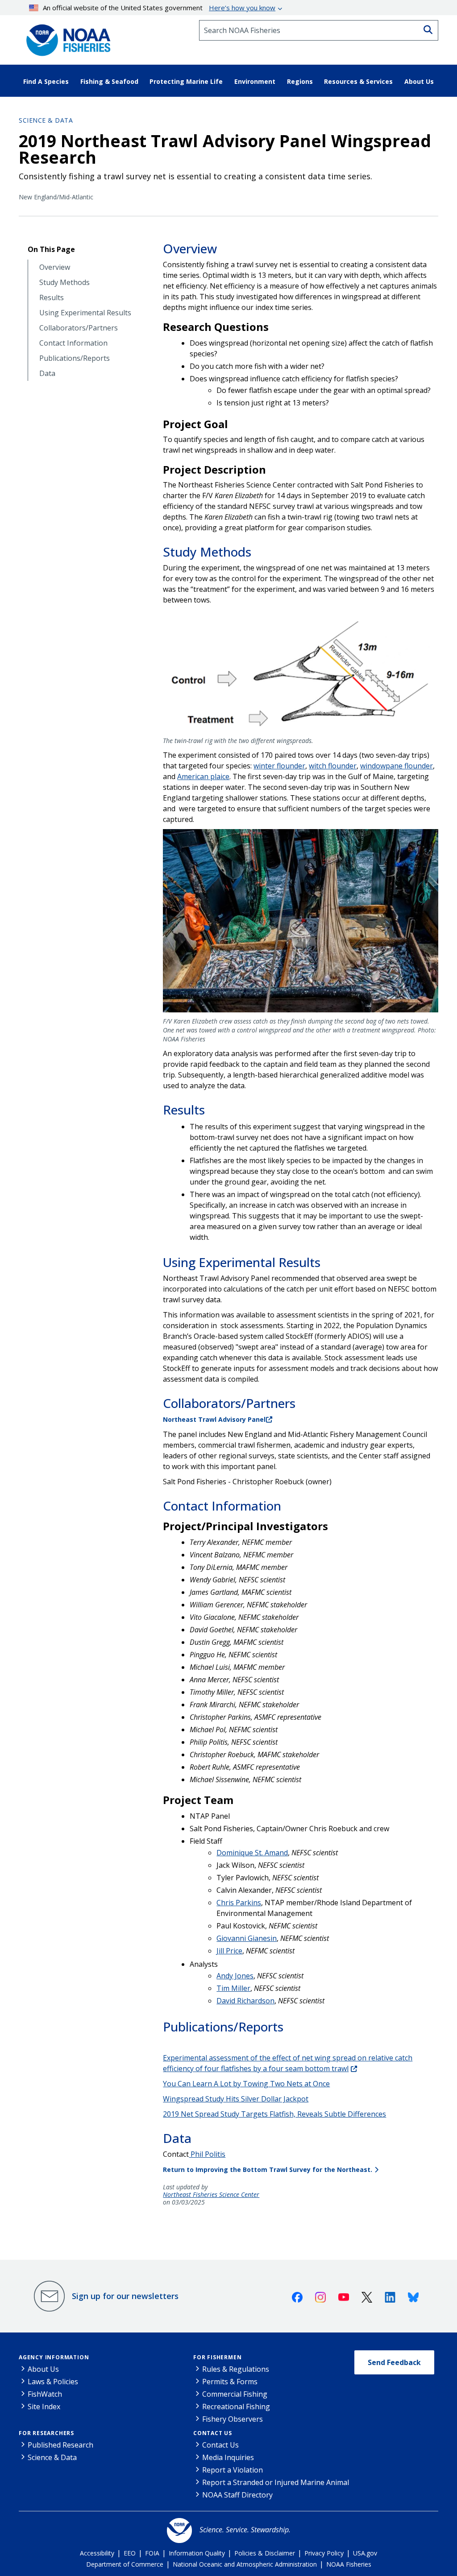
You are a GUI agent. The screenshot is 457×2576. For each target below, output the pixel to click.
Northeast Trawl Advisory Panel (214, 1419)
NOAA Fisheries (349, 2564)
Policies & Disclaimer (265, 2553)
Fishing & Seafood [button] (109, 81)
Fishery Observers (233, 2419)
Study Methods (64, 283)
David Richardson (245, 2001)
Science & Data (46, 120)
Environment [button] (255, 81)
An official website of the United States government (159, 8)
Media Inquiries (228, 2457)
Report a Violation (233, 2470)
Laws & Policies (53, 2382)
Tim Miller (233, 1988)
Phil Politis (207, 2154)
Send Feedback (394, 2362)
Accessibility (97, 2553)
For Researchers (46, 2433)
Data (47, 374)
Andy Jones (235, 1976)
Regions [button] (300, 81)
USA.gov (365, 2553)
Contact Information (73, 343)
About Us (43, 2369)
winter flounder (279, 766)
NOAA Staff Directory (237, 2495)
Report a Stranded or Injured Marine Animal (276, 2482)
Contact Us (213, 2433)
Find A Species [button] (46, 81)
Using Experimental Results (85, 313)
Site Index (44, 2407)
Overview (55, 267)
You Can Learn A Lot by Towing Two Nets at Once (246, 2084)
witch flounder (333, 766)
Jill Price (229, 1951)
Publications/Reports (75, 358)
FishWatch (45, 2394)
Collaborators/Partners (79, 328)
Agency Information (54, 2357)
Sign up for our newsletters (125, 2296)
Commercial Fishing (235, 2394)
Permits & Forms (230, 2382)
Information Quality (197, 2553)
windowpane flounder (397, 766)
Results (52, 298)
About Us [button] (419, 81)
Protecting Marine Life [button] (186, 81)
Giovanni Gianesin (247, 1938)
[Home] (66, 37)
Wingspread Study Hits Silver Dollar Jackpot (236, 2099)
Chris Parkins (239, 1903)
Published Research (60, 2445)
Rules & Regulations (236, 2369)
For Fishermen (217, 2357)
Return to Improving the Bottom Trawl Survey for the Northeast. (268, 2169)
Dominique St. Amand (252, 1853)
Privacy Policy (324, 2553)
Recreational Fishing (236, 2407)
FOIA (152, 2553)
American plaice (203, 776)
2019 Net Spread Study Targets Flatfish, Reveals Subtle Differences (274, 2114)
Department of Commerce (125, 2564)
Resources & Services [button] (358, 81)
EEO (130, 2553)
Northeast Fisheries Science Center (211, 2195)
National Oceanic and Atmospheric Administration (245, 2564)
